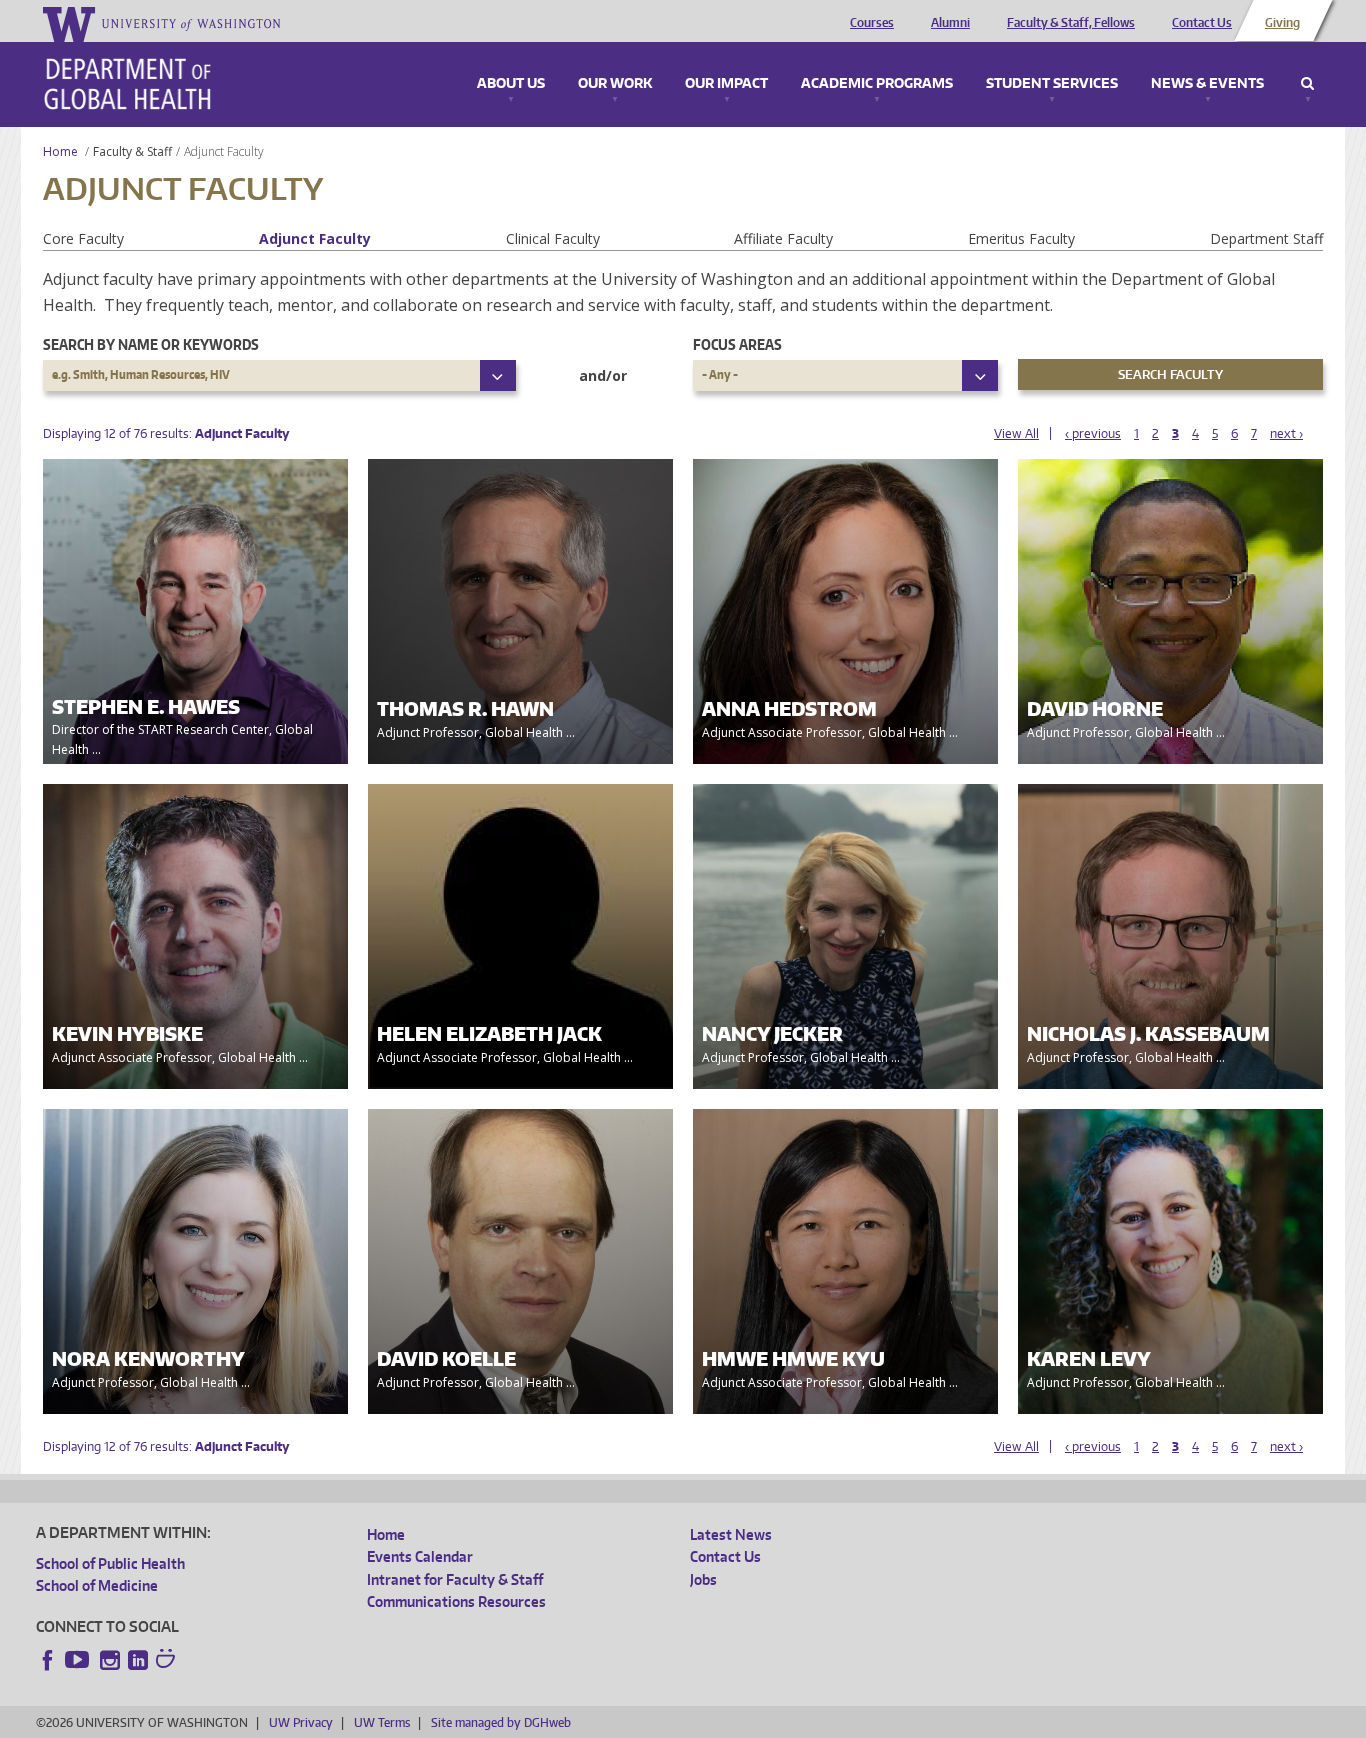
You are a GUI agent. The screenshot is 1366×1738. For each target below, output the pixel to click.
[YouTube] (79, 1660)
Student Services (1052, 84)
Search (1307, 84)
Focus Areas (737, 344)
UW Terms (382, 1722)
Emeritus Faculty (1021, 238)
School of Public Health (110, 1563)
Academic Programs (877, 84)
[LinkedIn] (138, 1660)
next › (1286, 433)
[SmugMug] (168, 1661)
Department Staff (1266, 238)
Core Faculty (83, 238)
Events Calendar (420, 1556)
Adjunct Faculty (315, 238)
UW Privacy (301, 1722)
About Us (511, 84)
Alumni (950, 23)
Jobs (703, 1579)
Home (60, 151)
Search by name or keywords (151, 344)
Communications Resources (456, 1601)
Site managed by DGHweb (501, 1722)
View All (1016, 433)
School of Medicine (97, 1585)
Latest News (731, 1534)
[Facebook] (48, 1660)
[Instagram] (110, 1660)
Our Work (615, 84)
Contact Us (1202, 23)
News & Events (1207, 84)
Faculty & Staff (132, 151)
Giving (1282, 23)
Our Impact (726, 84)
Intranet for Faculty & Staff (455, 1579)
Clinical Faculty (553, 238)
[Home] (127, 84)
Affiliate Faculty (783, 238)
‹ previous (1093, 433)
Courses (872, 23)
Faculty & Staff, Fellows (1071, 23)
